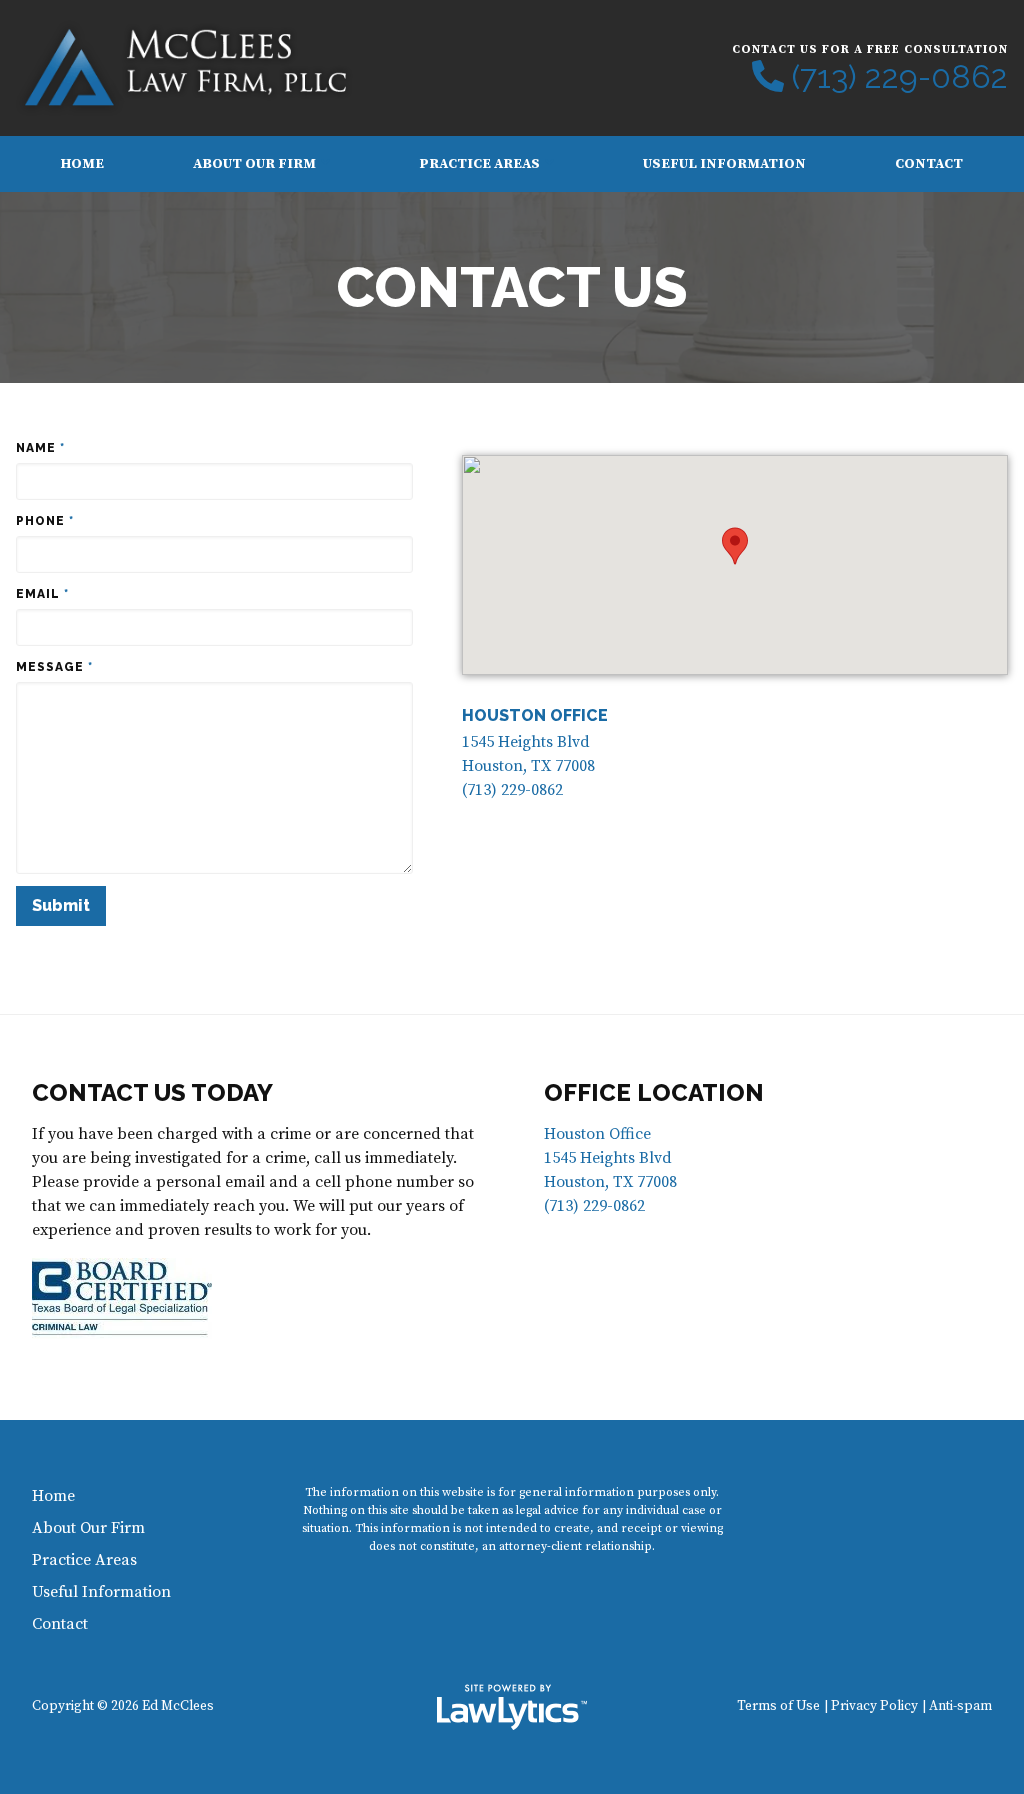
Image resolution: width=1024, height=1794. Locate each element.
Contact (929, 164)
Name (40, 448)
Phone (45, 521)
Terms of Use (778, 1706)
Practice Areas (479, 164)
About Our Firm (254, 164)
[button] (735, 546)
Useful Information (724, 164)
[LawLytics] (512, 1707)
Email (42, 594)
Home (82, 164)
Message (54, 667)
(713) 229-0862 (900, 77)
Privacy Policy (874, 1706)
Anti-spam (960, 1706)
